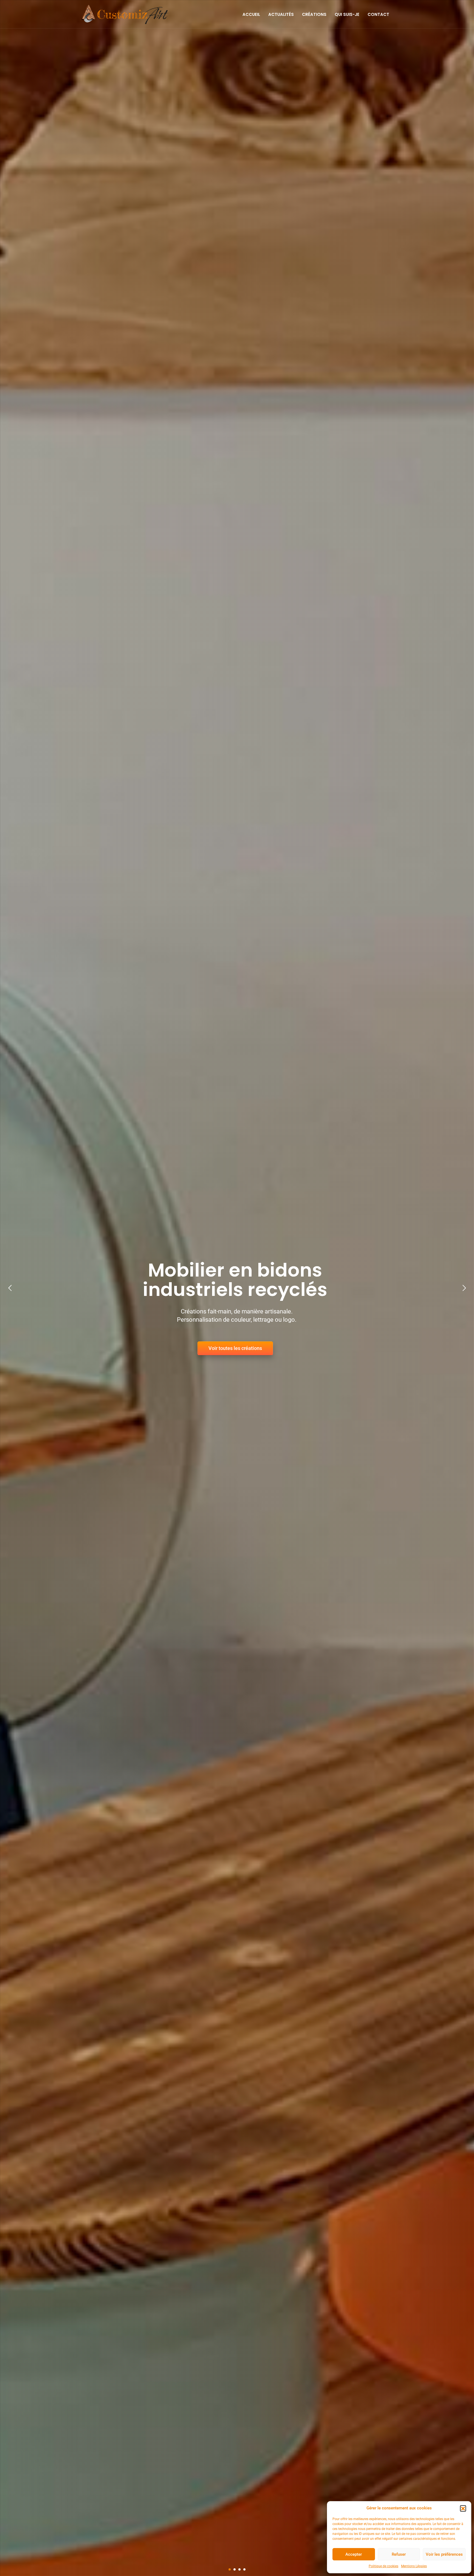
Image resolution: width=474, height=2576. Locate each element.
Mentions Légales (414, 2566)
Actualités (281, 15)
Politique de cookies (383, 2566)
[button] (463, 2508)
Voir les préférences (444, 2554)
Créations (314, 15)
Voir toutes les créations (286, 1354)
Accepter (354, 2554)
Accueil (251, 15)
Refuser (399, 2554)
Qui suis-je (347, 15)
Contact (378, 15)
